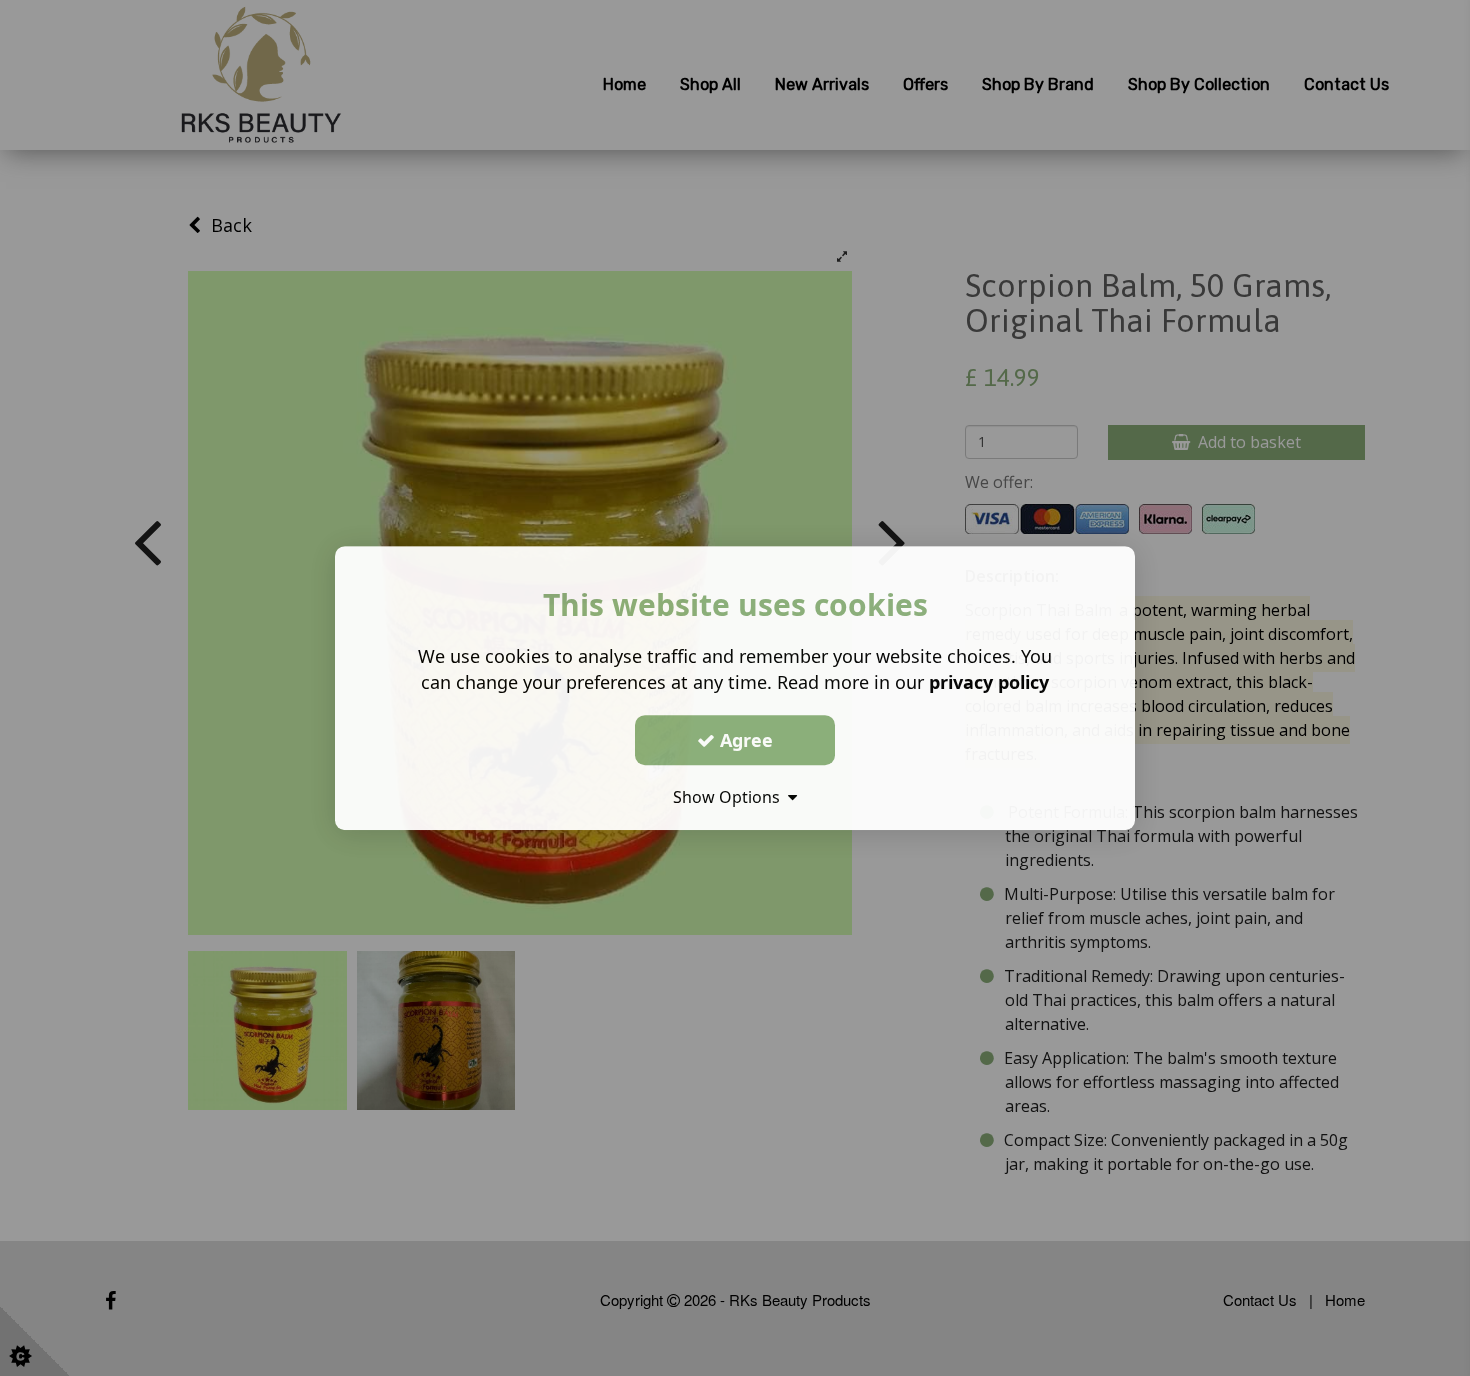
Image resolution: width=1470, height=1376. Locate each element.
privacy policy (989, 682)
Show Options (730, 797)
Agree (744, 740)
